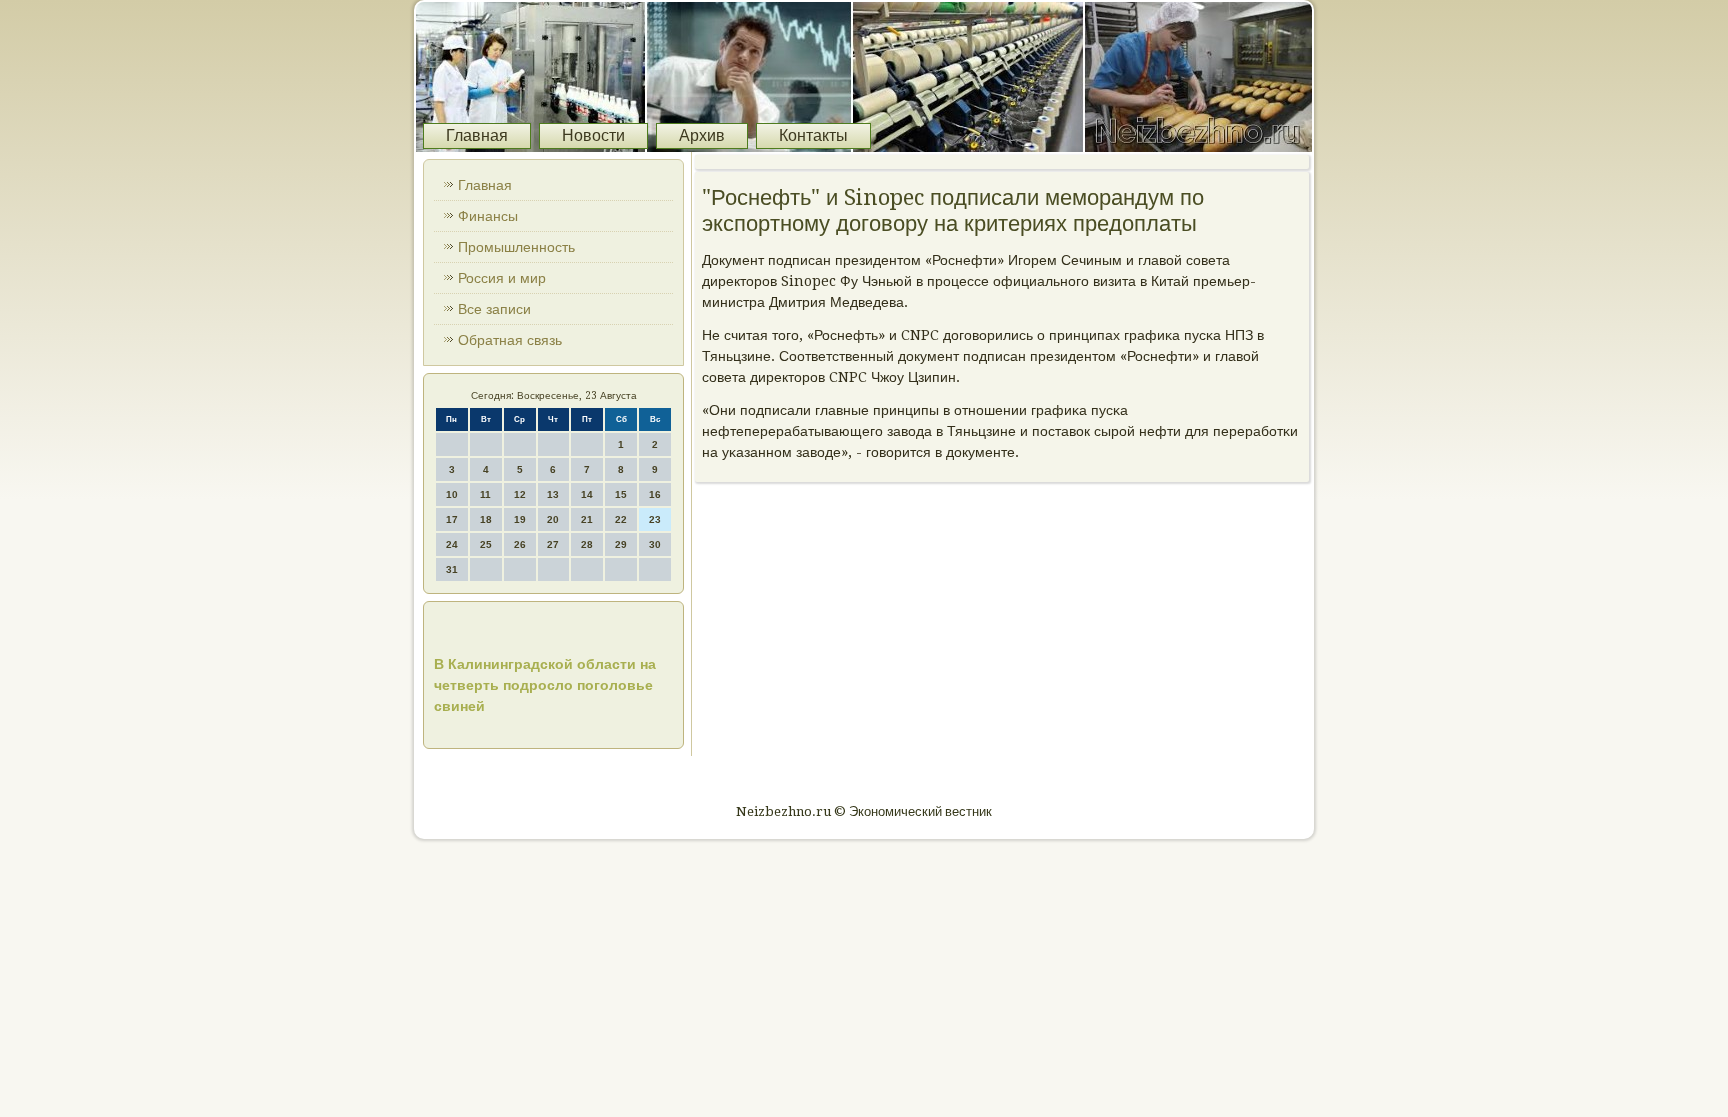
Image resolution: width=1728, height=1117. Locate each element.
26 (520, 544)
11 (485, 494)
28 (587, 544)
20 (553, 519)
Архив (702, 135)
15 (621, 494)
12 (520, 494)
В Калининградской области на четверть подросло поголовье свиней (545, 685)
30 (655, 544)
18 (486, 519)
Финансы (488, 216)
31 (452, 569)
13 (553, 494)
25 (486, 544)
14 (587, 494)
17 (452, 519)
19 (520, 519)
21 (587, 519)
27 (553, 544)
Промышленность (516, 247)
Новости (593, 135)
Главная (477, 135)
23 (655, 519)
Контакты (813, 135)
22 (621, 519)
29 (621, 544)
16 (655, 494)
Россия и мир (502, 278)
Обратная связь (510, 340)
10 (452, 494)
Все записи (494, 309)
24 (452, 544)
